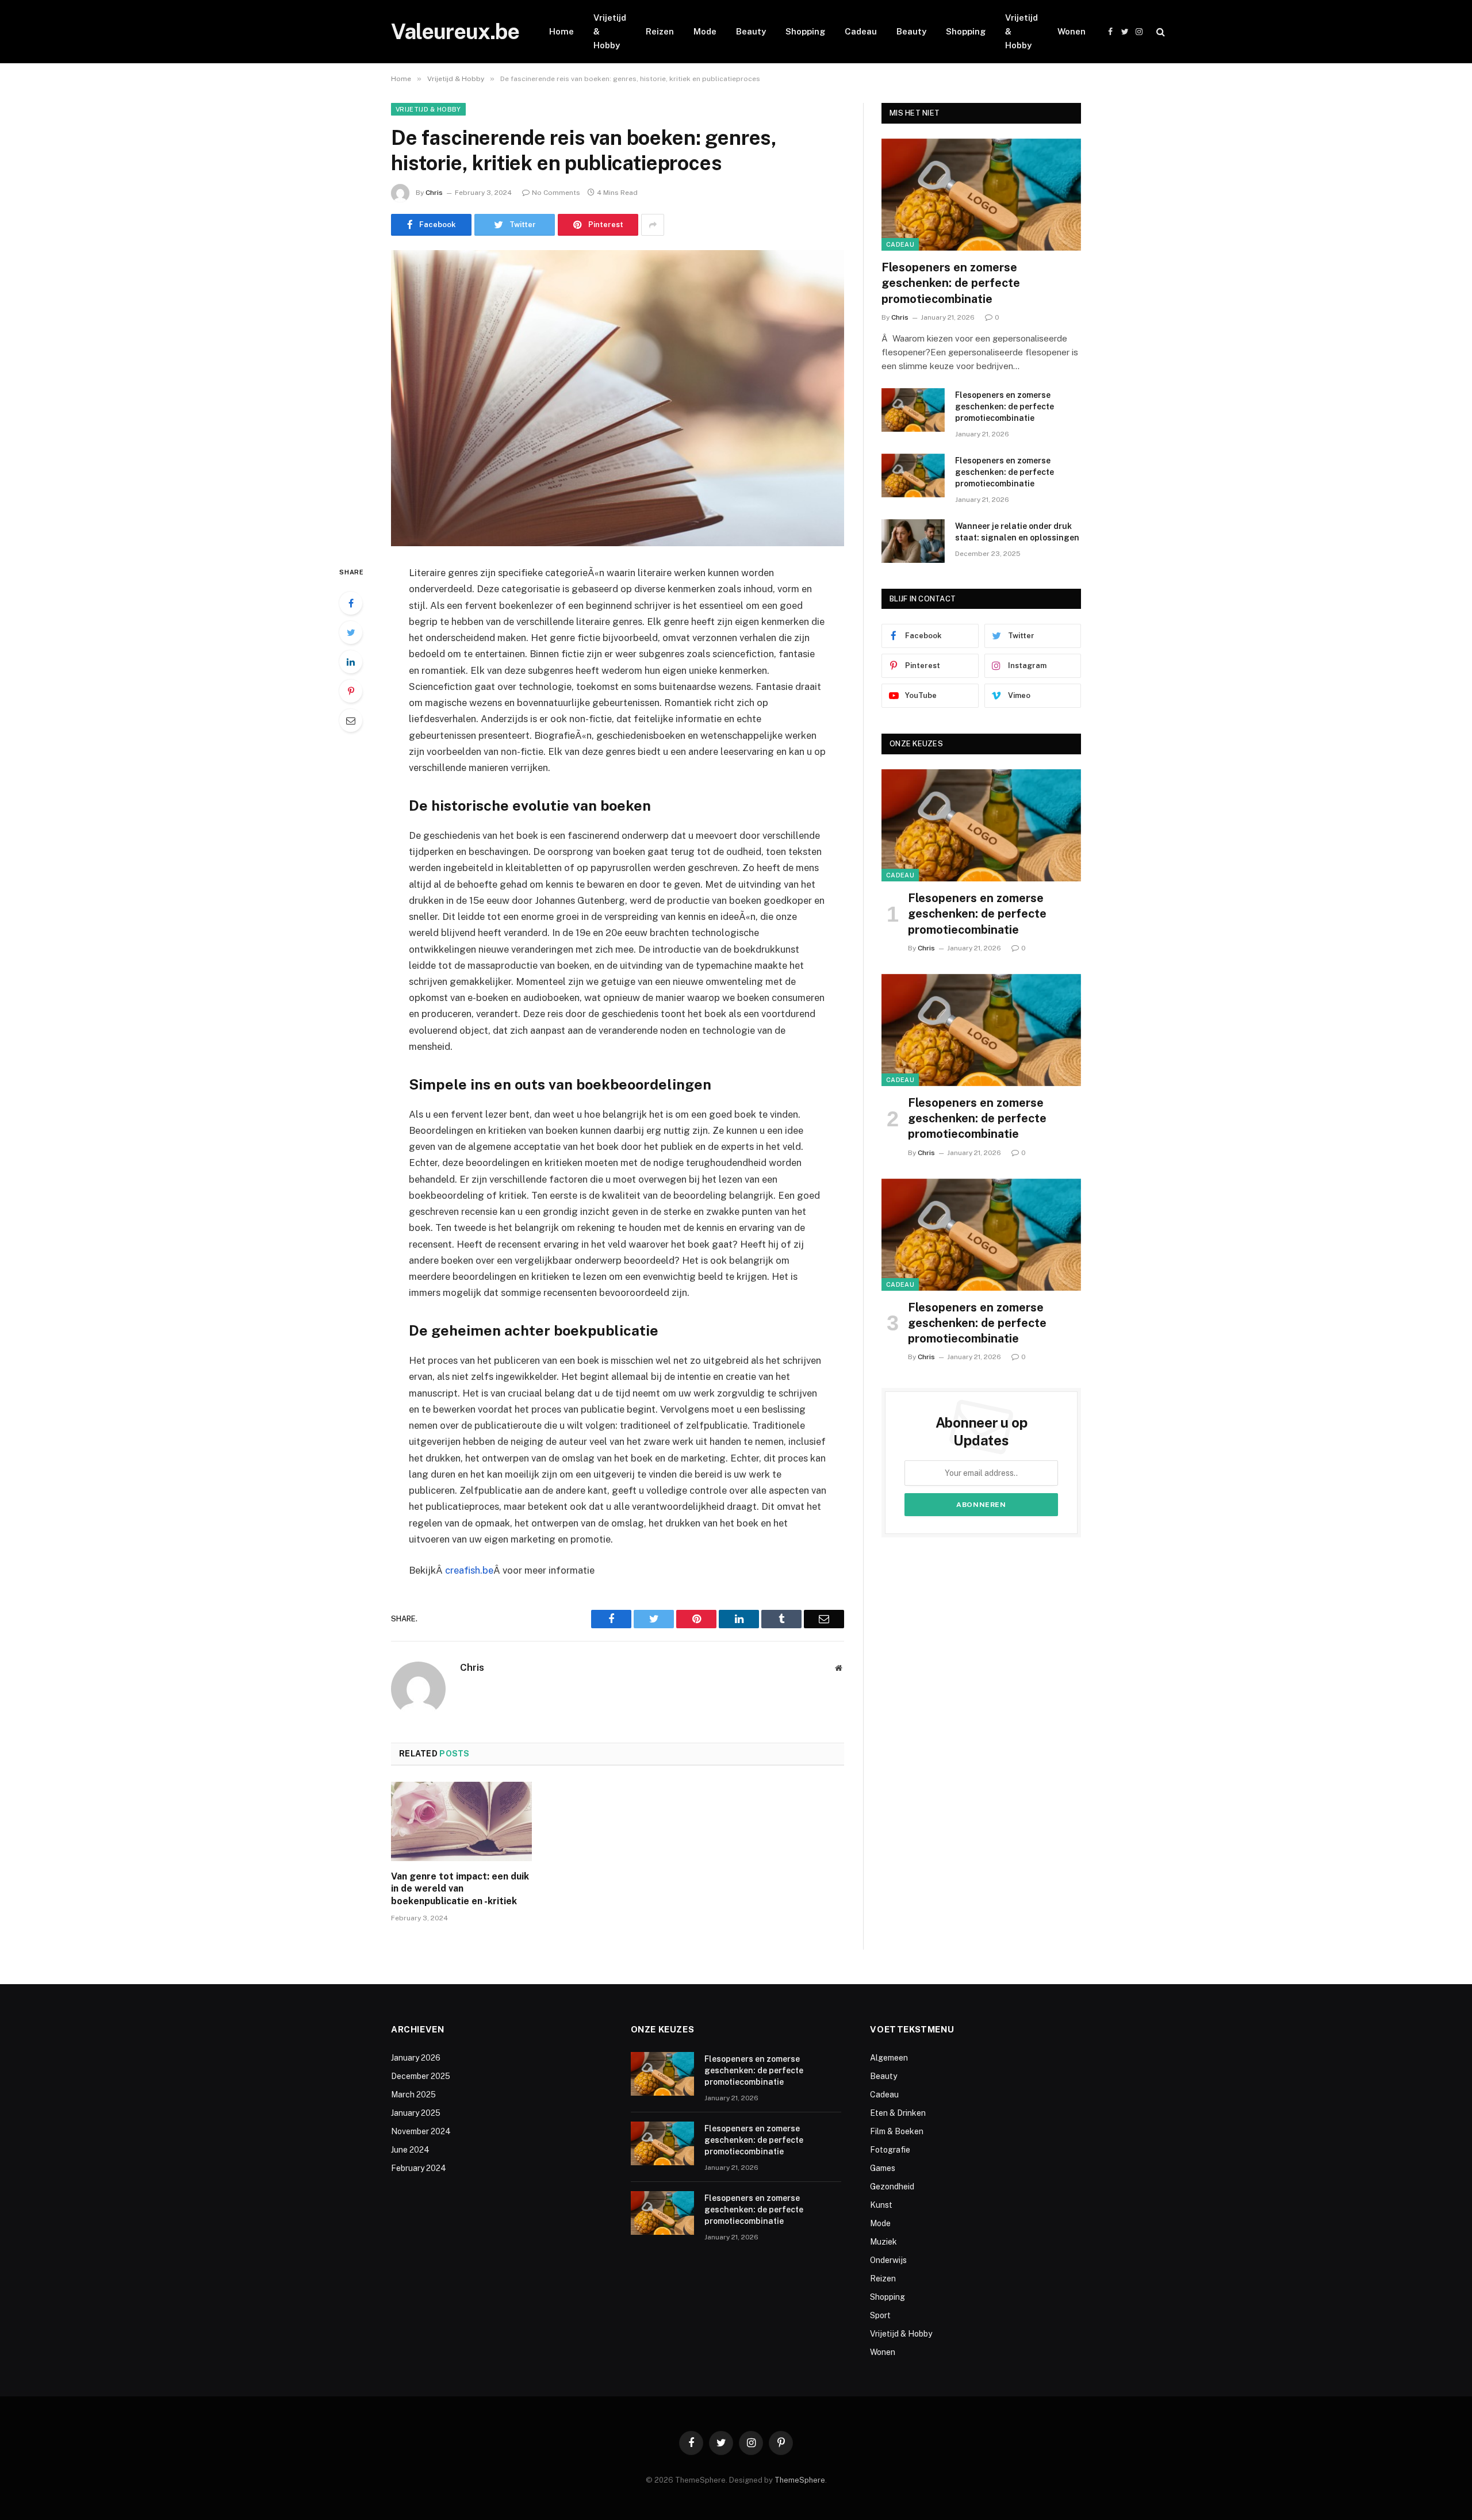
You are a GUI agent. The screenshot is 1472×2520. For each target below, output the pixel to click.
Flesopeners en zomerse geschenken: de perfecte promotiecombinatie (951, 283)
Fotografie (890, 2150)
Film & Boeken (897, 2131)
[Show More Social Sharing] (653, 225)
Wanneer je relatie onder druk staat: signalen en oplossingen (1017, 532)
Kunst (881, 2205)
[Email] (351, 720)
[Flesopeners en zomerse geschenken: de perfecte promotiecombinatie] (981, 195)
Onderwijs (888, 2260)
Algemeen (889, 2058)
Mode (705, 31)
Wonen (1072, 31)
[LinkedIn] (351, 662)
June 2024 (410, 2150)
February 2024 (419, 2168)
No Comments (556, 193)
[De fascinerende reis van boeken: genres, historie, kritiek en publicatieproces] (618, 398)
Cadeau (861, 31)
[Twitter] (351, 632)
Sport (880, 2315)
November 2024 (421, 2131)
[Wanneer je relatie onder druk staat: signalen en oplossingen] (913, 541)
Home (561, 31)
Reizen (660, 31)
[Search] (1159, 32)
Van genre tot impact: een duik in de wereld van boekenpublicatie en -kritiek (460, 1889)
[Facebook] (351, 603)
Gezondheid (892, 2187)
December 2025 (421, 2076)
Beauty (751, 31)
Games (883, 2168)
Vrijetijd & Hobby (610, 31)
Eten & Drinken (898, 2113)
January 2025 (416, 2113)
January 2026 (416, 2058)
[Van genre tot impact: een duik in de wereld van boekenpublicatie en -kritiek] (461, 1821)
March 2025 (413, 2095)
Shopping (805, 31)
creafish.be (469, 1570)
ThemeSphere (800, 2480)
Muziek (883, 2242)
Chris (434, 193)
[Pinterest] (351, 691)
